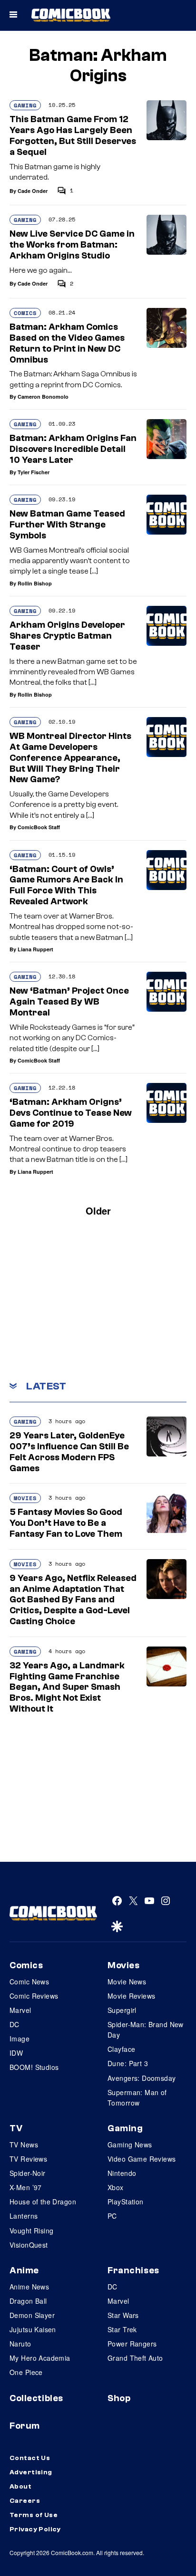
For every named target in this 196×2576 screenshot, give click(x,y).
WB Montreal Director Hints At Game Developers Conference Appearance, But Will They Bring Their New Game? (70, 758)
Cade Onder (33, 191)
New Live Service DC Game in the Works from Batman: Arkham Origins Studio (72, 245)
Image (20, 2039)
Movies (25, 1498)
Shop (119, 2398)
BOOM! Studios (34, 2067)
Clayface (121, 2049)
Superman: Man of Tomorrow (137, 2097)
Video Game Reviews (142, 2159)
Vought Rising (31, 2231)
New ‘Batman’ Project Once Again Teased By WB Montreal (69, 1002)
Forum (25, 2426)
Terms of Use (34, 2515)
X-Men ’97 (26, 2187)
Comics (25, 313)
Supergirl (122, 2010)
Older (98, 1211)
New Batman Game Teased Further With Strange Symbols (67, 525)
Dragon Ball (28, 2301)
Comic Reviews (34, 1996)
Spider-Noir (28, 2173)
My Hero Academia (40, 2358)
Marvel (20, 2010)
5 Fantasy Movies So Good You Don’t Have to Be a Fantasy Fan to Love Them (66, 1523)
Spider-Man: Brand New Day (146, 2030)
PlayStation (126, 2202)
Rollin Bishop (35, 583)
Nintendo (122, 2173)
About (20, 2487)
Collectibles (36, 2398)
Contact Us (30, 2458)
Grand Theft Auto (135, 2358)
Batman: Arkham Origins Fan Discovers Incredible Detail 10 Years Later (73, 449)
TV (16, 2128)
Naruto (20, 2344)
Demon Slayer (32, 2315)
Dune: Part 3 (128, 2063)
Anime (24, 2270)
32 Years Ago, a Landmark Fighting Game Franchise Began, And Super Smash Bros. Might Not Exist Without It (67, 1687)
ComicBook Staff (39, 827)
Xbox (116, 2187)
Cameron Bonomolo (43, 397)
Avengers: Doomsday (142, 2078)
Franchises (133, 2270)
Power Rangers (132, 2344)
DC (15, 2024)
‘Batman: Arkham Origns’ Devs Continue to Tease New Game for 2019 (71, 1113)
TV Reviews (28, 2159)
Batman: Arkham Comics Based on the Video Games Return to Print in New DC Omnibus (67, 343)
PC (112, 2216)
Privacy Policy (35, 2529)
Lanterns (24, 2216)
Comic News (29, 1982)
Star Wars (123, 2315)
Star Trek (122, 2329)
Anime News (29, 2287)
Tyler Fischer (34, 472)
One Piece (26, 2372)
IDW (16, 2053)
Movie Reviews (131, 1996)
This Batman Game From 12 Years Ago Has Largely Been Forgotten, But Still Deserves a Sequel (73, 135)
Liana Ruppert (35, 949)
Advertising (31, 2472)
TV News (24, 2145)
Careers (25, 2501)
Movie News (127, 1982)
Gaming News (130, 2145)
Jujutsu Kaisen (33, 2329)
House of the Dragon (43, 2202)
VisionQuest (29, 2245)
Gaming (25, 105)
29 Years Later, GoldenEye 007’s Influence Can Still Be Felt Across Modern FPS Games (69, 1452)
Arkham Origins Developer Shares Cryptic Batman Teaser (67, 636)
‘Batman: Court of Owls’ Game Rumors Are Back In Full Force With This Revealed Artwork (66, 885)
